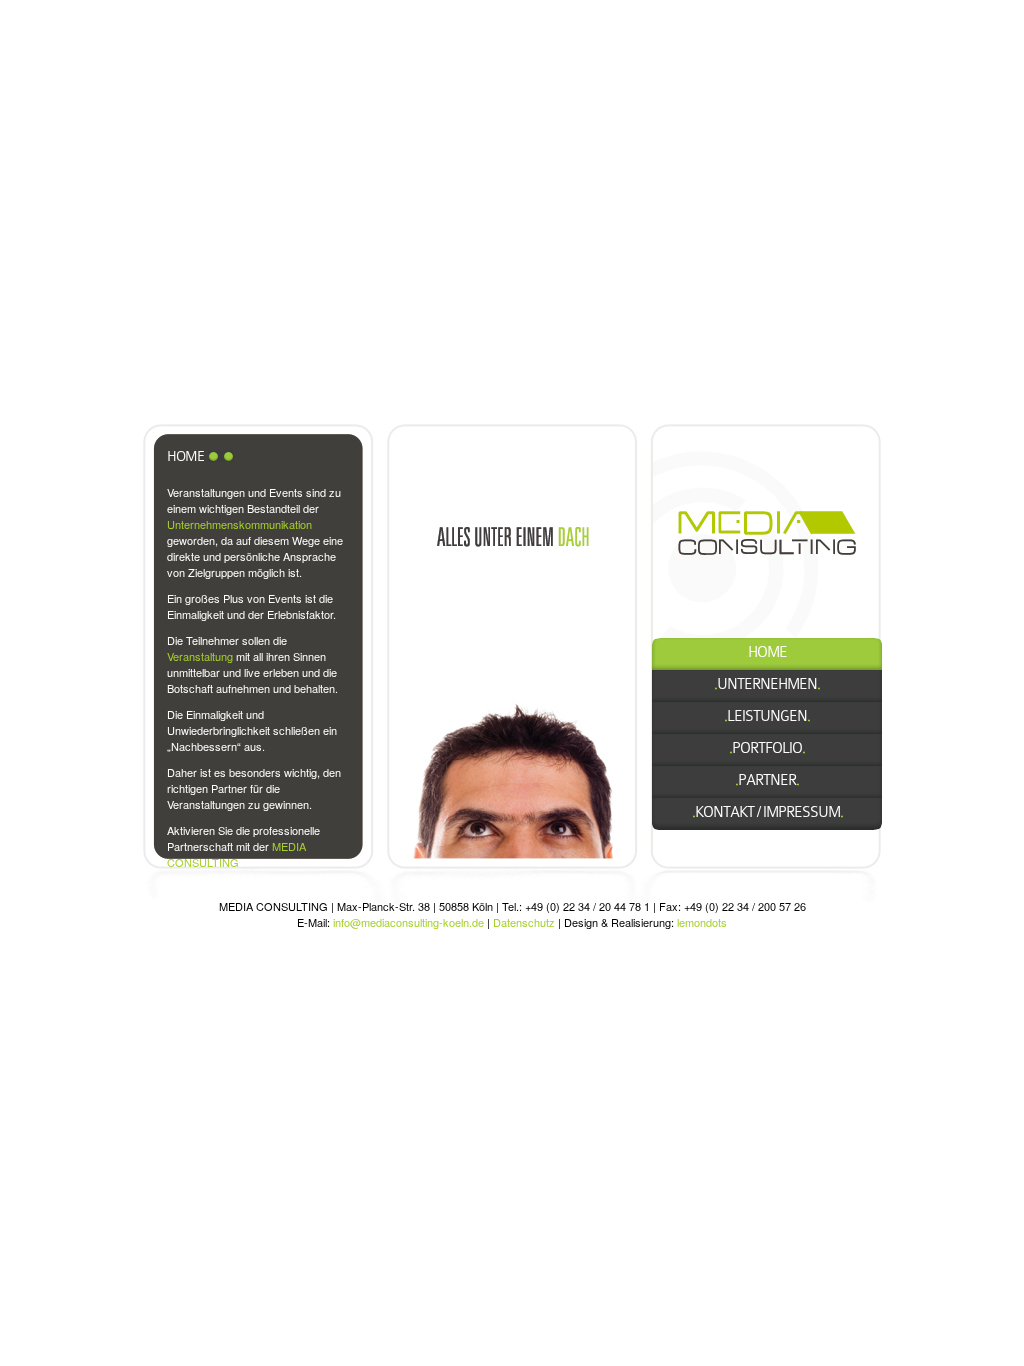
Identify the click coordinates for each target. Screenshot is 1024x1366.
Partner (767, 780)
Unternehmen (767, 684)
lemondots (702, 922)
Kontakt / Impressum (767, 812)
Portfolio (767, 748)
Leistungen (767, 716)
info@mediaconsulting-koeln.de (408, 922)
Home (767, 652)
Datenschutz (524, 922)
